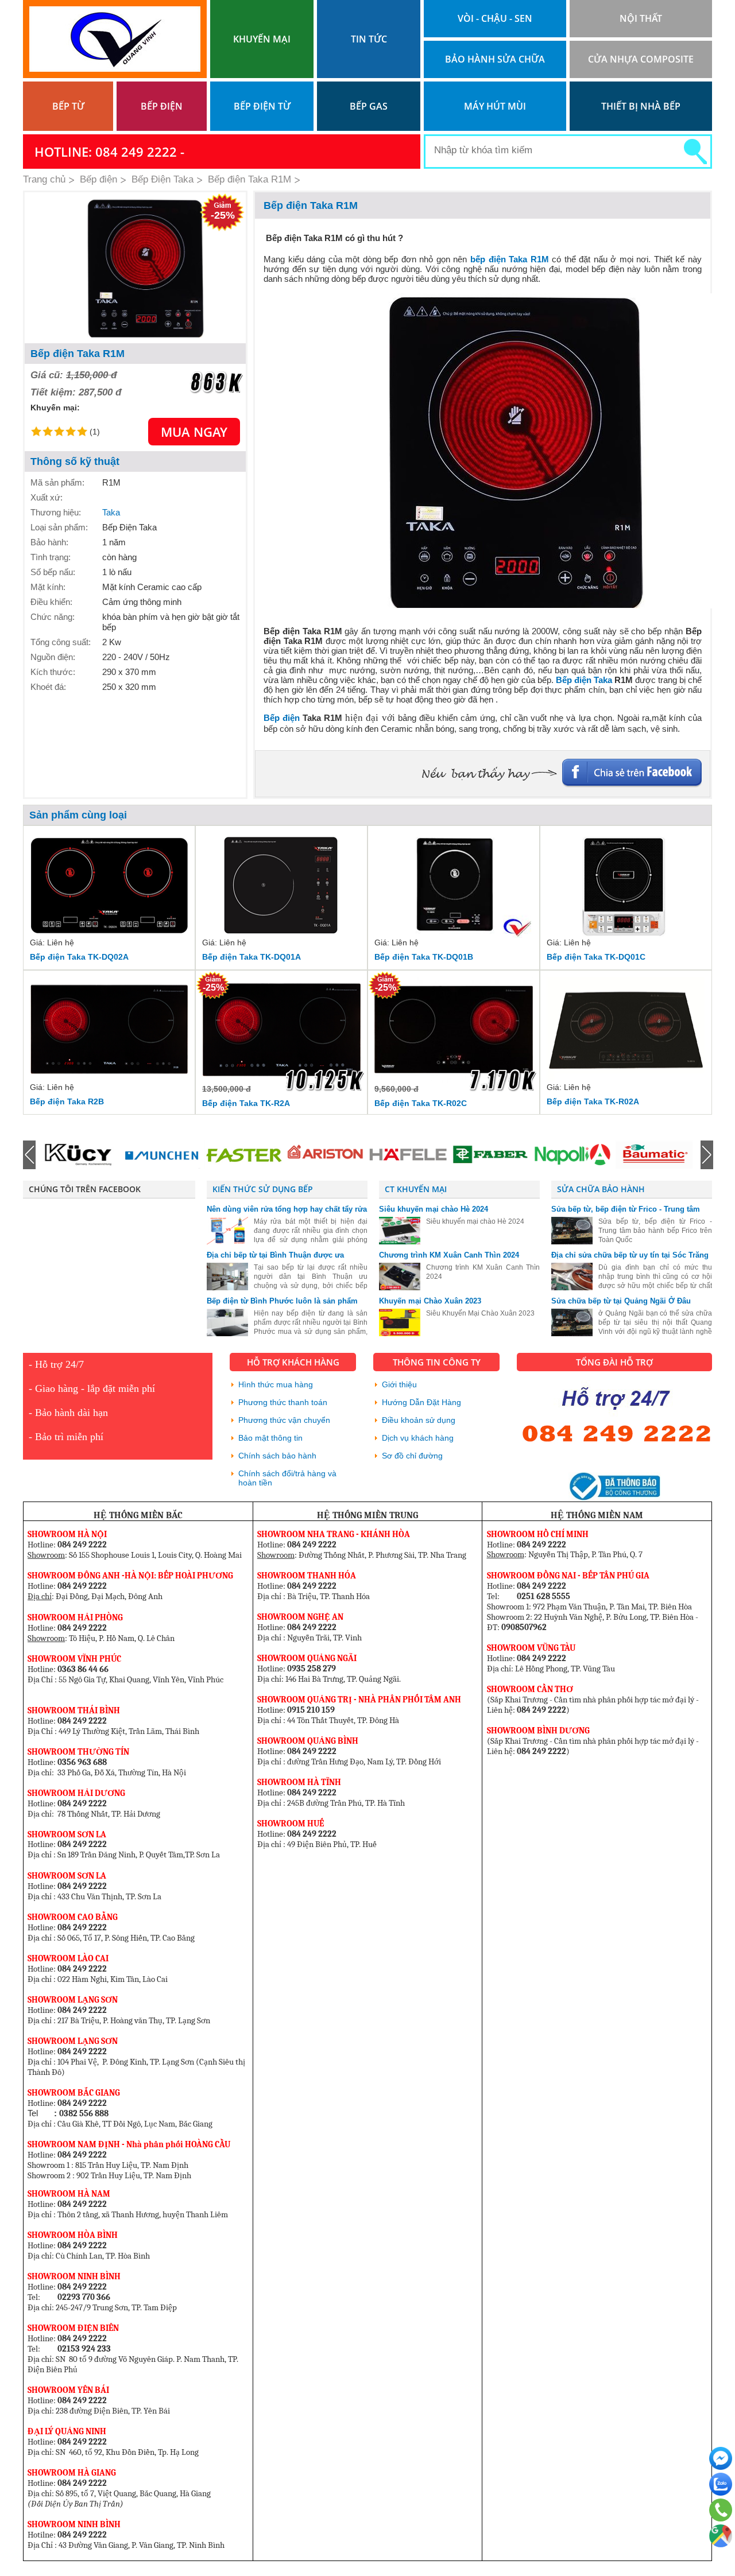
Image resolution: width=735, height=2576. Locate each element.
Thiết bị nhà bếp (641, 106)
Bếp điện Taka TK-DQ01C (596, 957)
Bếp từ (68, 106)
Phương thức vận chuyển (284, 1420)
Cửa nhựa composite (641, 59)
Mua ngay (194, 432)
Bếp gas (369, 106)
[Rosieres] (654, 1155)
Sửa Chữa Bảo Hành (601, 1189)
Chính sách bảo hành (277, 1456)
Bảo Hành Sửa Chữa (495, 59)
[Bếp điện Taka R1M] (135, 268)
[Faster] (161, 1155)
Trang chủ (44, 179)
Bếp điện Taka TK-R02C (421, 1103)
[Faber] (408, 1155)
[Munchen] (79, 1155)
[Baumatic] (572, 1155)
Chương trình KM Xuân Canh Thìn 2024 (449, 1255)
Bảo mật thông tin (270, 1438)
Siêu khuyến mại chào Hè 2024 (434, 1209)
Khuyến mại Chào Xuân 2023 (430, 1301)
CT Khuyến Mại (416, 1189)
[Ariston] (243, 1155)
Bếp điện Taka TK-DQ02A (79, 957)
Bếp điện (162, 106)
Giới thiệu (399, 1384)
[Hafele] (326, 1155)
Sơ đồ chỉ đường (412, 1456)
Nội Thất (641, 18)
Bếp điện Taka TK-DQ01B (424, 957)
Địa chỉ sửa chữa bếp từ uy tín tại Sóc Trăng (630, 1255)
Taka (111, 512)
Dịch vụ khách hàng (418, 1438)
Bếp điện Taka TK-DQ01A (252, 957)
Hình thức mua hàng (276, 1384)
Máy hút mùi (495, 106)
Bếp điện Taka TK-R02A (593, 1101)
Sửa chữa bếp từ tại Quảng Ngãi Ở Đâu (621, 1301)
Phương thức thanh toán (283, 1402)
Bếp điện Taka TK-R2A (246, 1103)
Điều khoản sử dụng (419, 1420)
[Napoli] (490, 1155)
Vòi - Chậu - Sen (495, 18)
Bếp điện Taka (585, 680)
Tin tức (369, 39)
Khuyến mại (262, 39)
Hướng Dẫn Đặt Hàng (421, 1402)
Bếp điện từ (262, 106)
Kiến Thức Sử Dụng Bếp (263, 1189)
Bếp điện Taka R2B (67, 1101)
